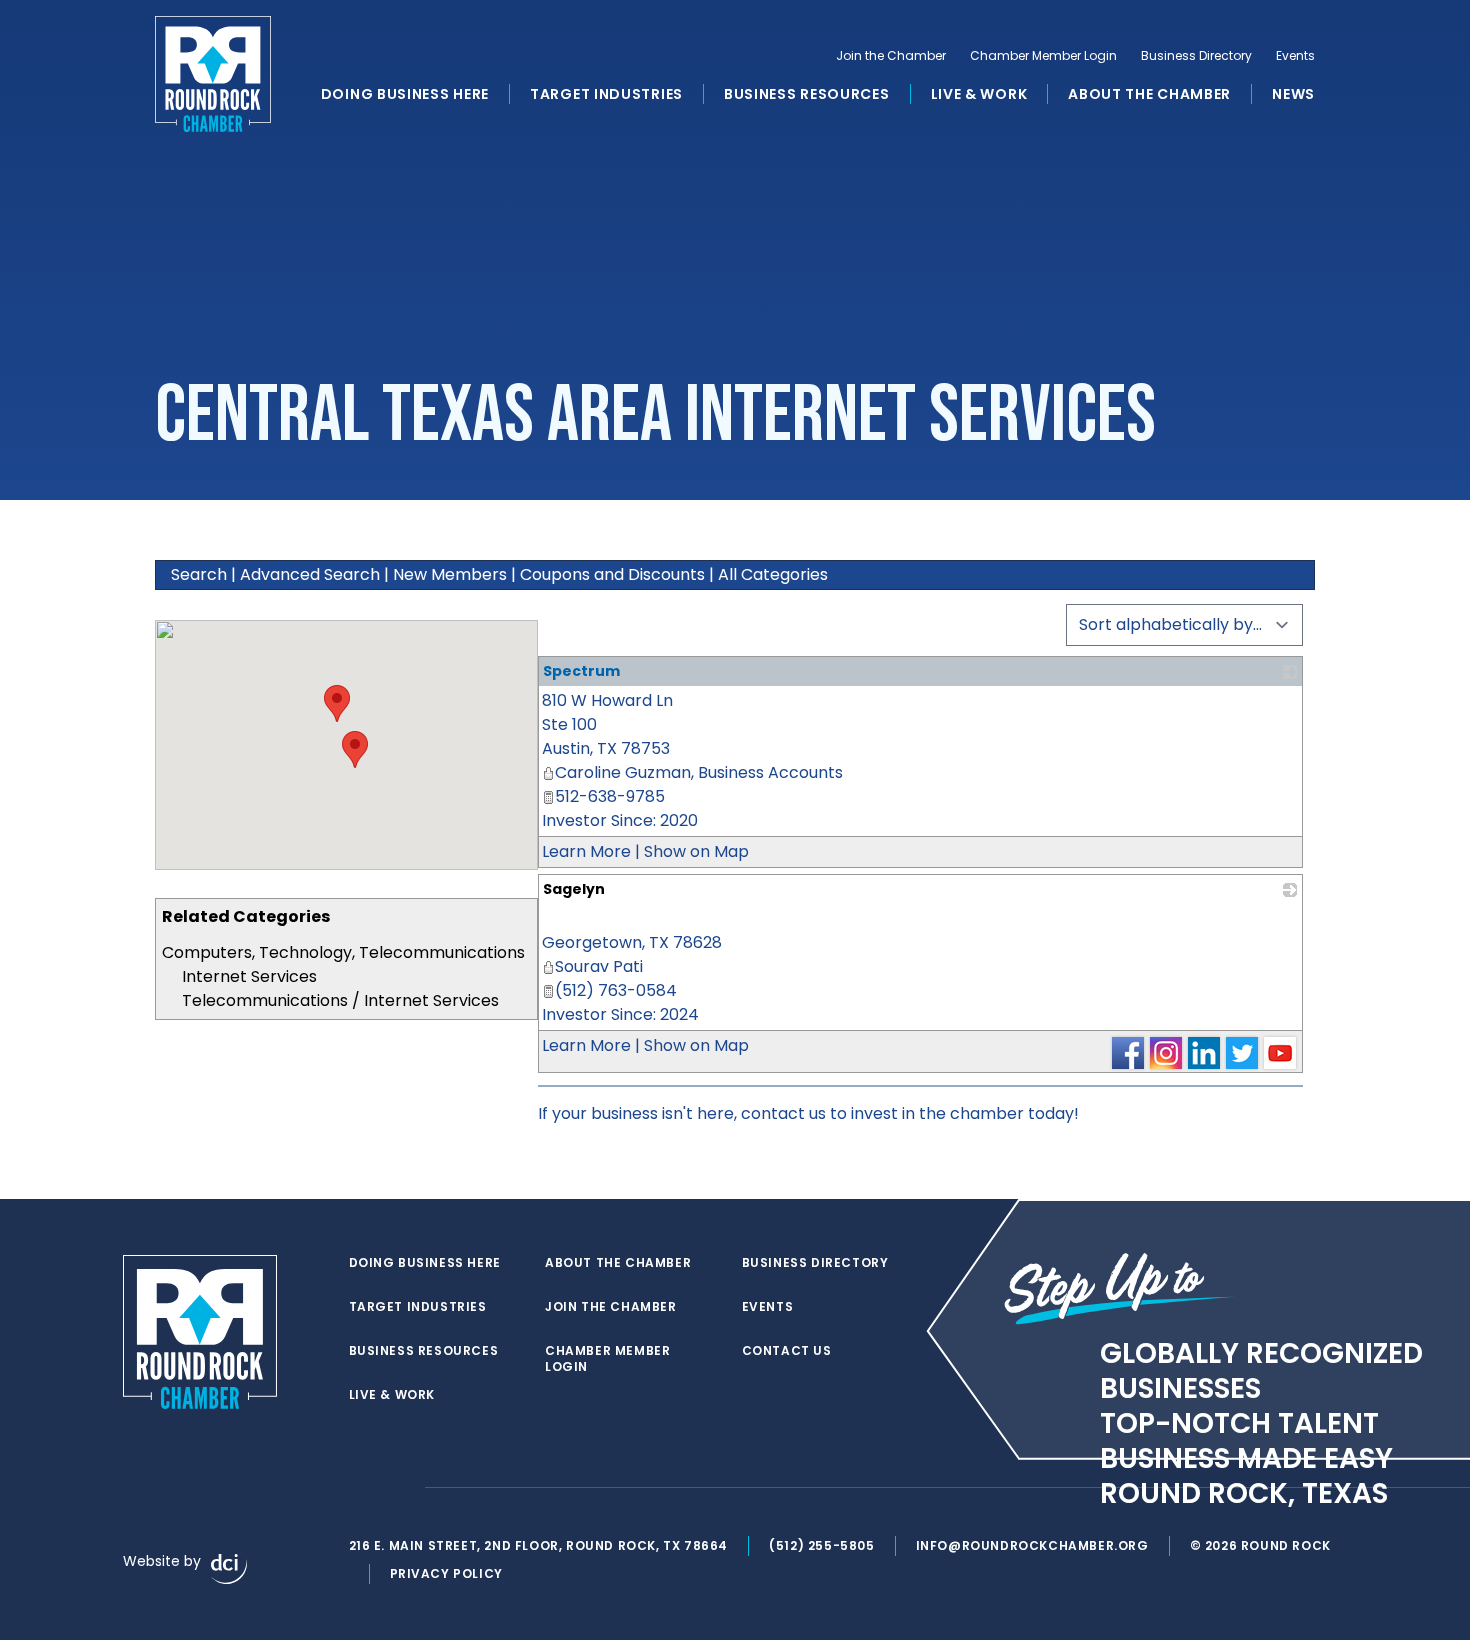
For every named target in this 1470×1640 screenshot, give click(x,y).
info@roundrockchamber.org (1032, 1545)
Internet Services (249, 976)
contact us (783, 1113)
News (1293, 94)
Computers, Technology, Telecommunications (343, 952)
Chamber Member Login (1043, 56)
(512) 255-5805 (821, 1545)
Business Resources (807, 94)
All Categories (773, 574)
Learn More (586, 851)
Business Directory (1196, 56)
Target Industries (606, 94)
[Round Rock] (213, 74)
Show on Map (696, 851)
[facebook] (359, 1488)
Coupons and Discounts (612, 574)
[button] (355, 749)
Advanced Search (310, 574)
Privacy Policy (446, 1573)
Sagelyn (574, 889)
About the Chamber (1149, 94)
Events (1295, 56)
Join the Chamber (891, 56)
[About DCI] (229, 1569)
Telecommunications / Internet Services (340, 1000)
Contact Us (787, 1351)
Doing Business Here (405, 94)
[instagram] (399, 1488)
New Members (450, 574)
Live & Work (979, 94)
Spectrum (581, 671)
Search (199, 574)
